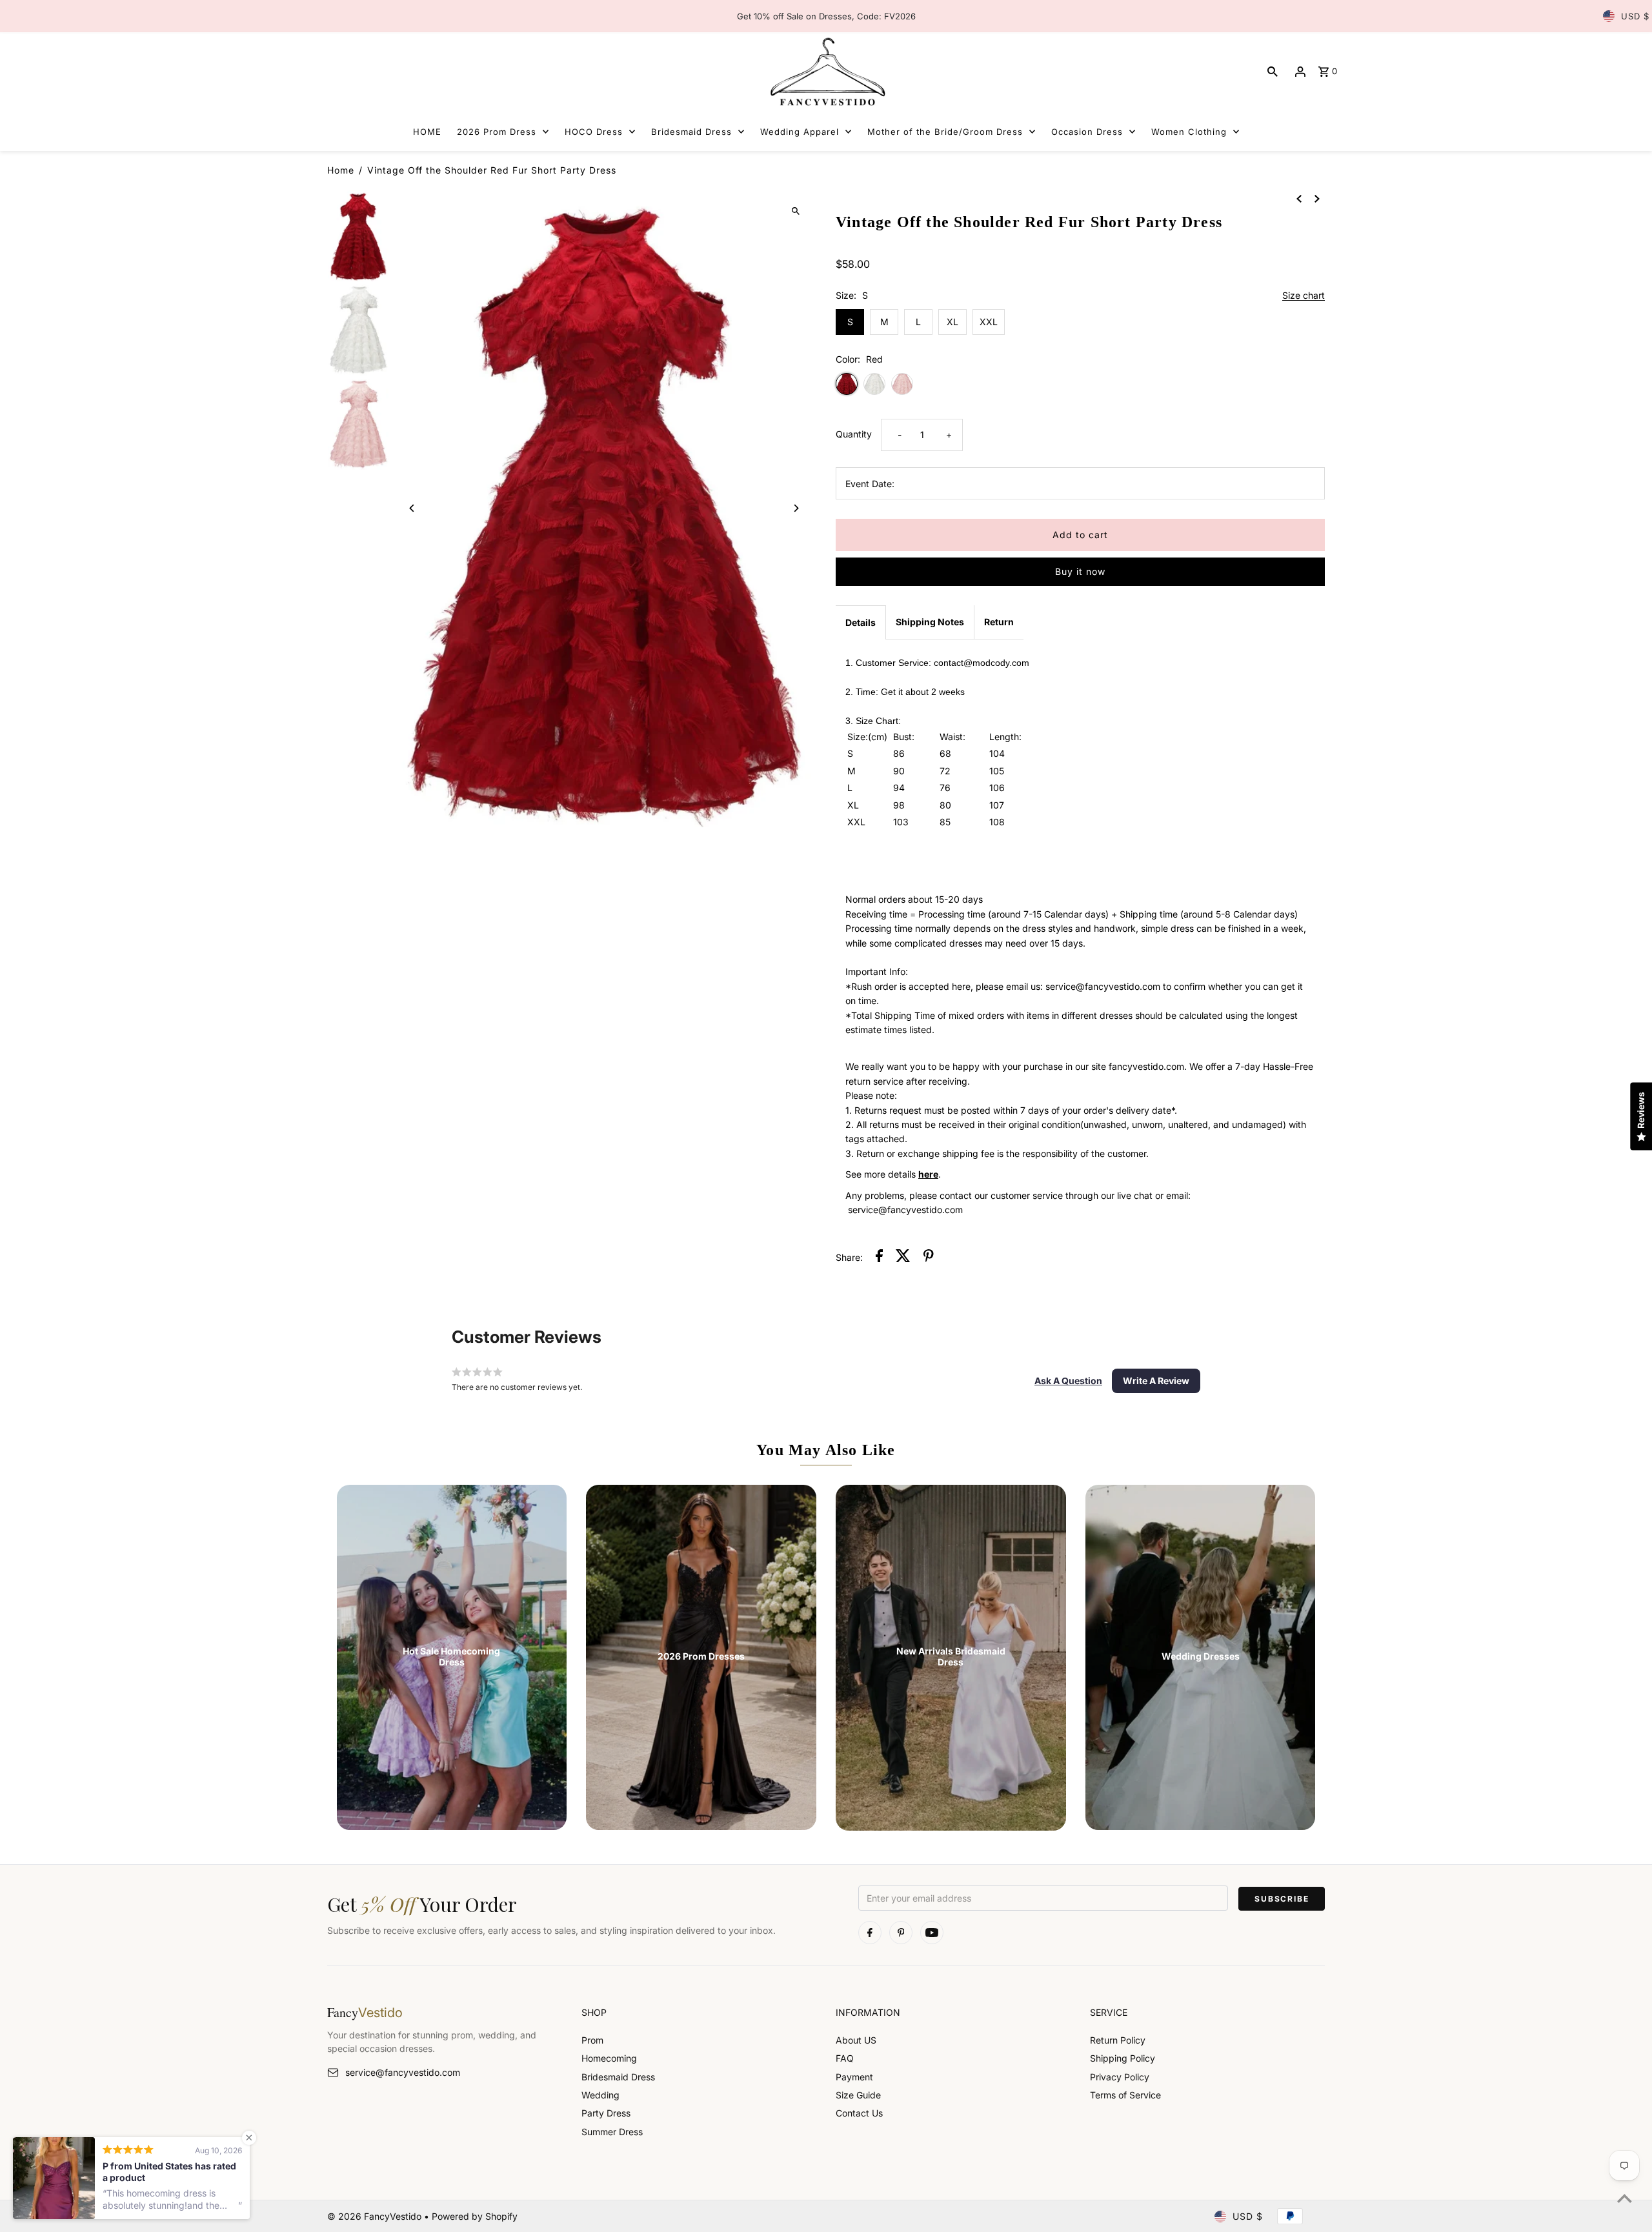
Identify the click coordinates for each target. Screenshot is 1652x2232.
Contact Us (859, 2113)
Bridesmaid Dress (618, 2077)
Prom (592, 2040)
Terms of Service (1125, 2095)
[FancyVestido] (826, 71)
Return (999, 622)
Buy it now (1080, 571)
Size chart (1304, 296)
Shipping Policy (1123, 2058)
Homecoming (609, 2058)
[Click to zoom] (795, 211)
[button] (1068, 1381)
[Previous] (413, 508)
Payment (854, 2077)
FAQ (845, 2058)
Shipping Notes (930, 622)
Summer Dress (612, 2132)
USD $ (1635, 16)
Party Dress (606, 2113)
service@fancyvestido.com (403, 2072)
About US (856, 2040)
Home (341, 170)
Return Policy (1118, 2040)
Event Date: (870, 484)
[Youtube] (932, 1933)
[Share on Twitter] (903, 1258)
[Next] (795, 508)
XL (952, 322)
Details (861, 622)
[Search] (1273, 72)
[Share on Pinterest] (929, 1258)
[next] (1317, 198)
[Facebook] (870, 1933)
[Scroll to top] (1625, 2198)
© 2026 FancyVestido (376, 2216)
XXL (989, 322)
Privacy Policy (1120, 2077)
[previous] (1299, 198)
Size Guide (858, 2095)
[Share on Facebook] (879, 1258)
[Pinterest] (901, 1933)
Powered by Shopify (475, 2216)
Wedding (600, 2095)
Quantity (854, 434)
